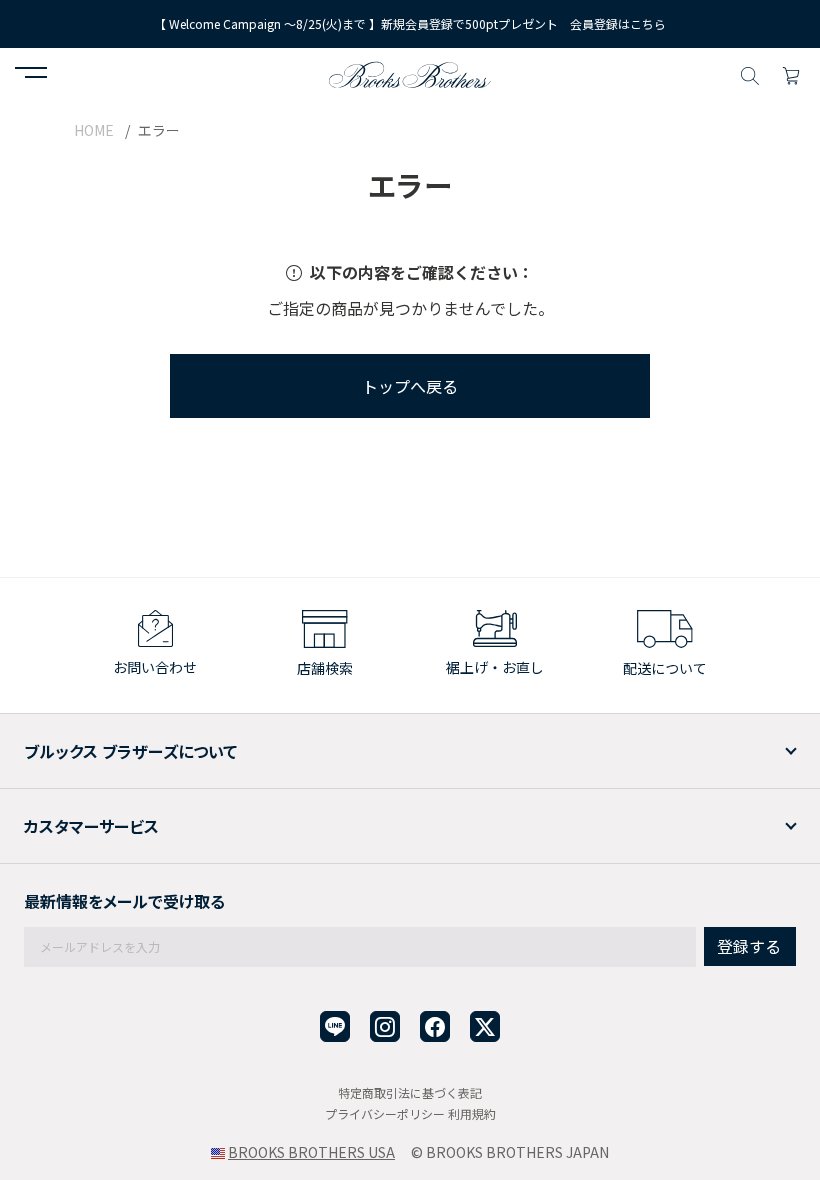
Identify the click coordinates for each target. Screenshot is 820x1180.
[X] (485, 1026)
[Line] (335, 1026)
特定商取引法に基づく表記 (410, 1092)
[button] (31, 75)
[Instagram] (385, 1026)
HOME (94, 130)
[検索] (750, 73)
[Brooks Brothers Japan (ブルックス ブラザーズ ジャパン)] (410, 73)
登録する (749, 946)
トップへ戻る (410, 386)
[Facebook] (435, 1026)
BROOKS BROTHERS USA (311, 1152)
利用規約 (472, 1113)
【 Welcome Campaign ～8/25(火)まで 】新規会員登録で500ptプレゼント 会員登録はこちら (410, 23)
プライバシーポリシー (385, 1113)
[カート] (791, 73)
